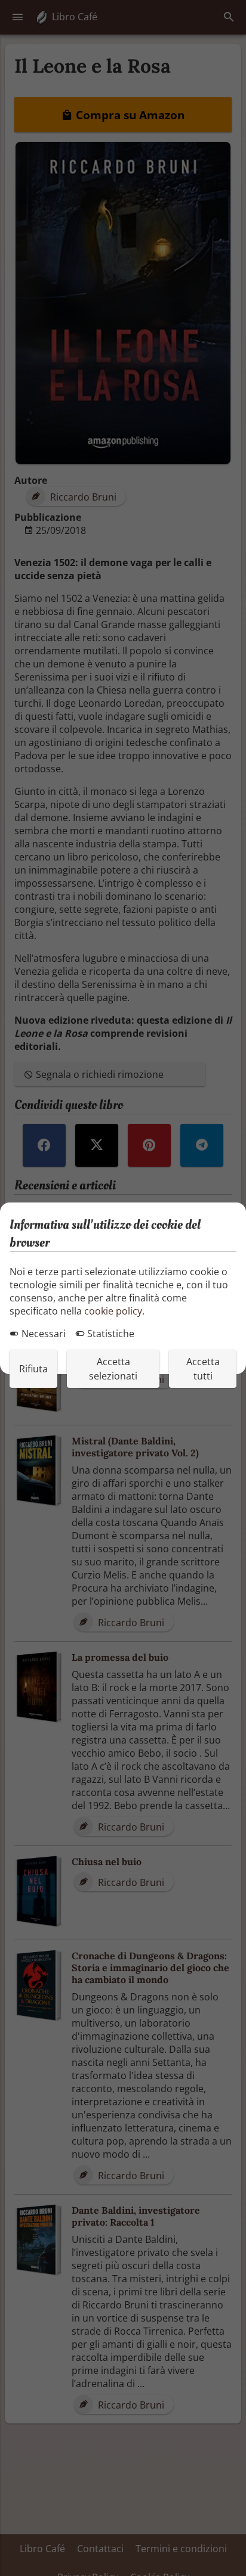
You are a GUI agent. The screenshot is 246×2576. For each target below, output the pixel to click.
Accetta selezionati (113, 1369)
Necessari (42, 1334)
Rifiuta (33, 1369)
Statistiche (110, 1334)
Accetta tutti (203, 1369)
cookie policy (113, 1311)
